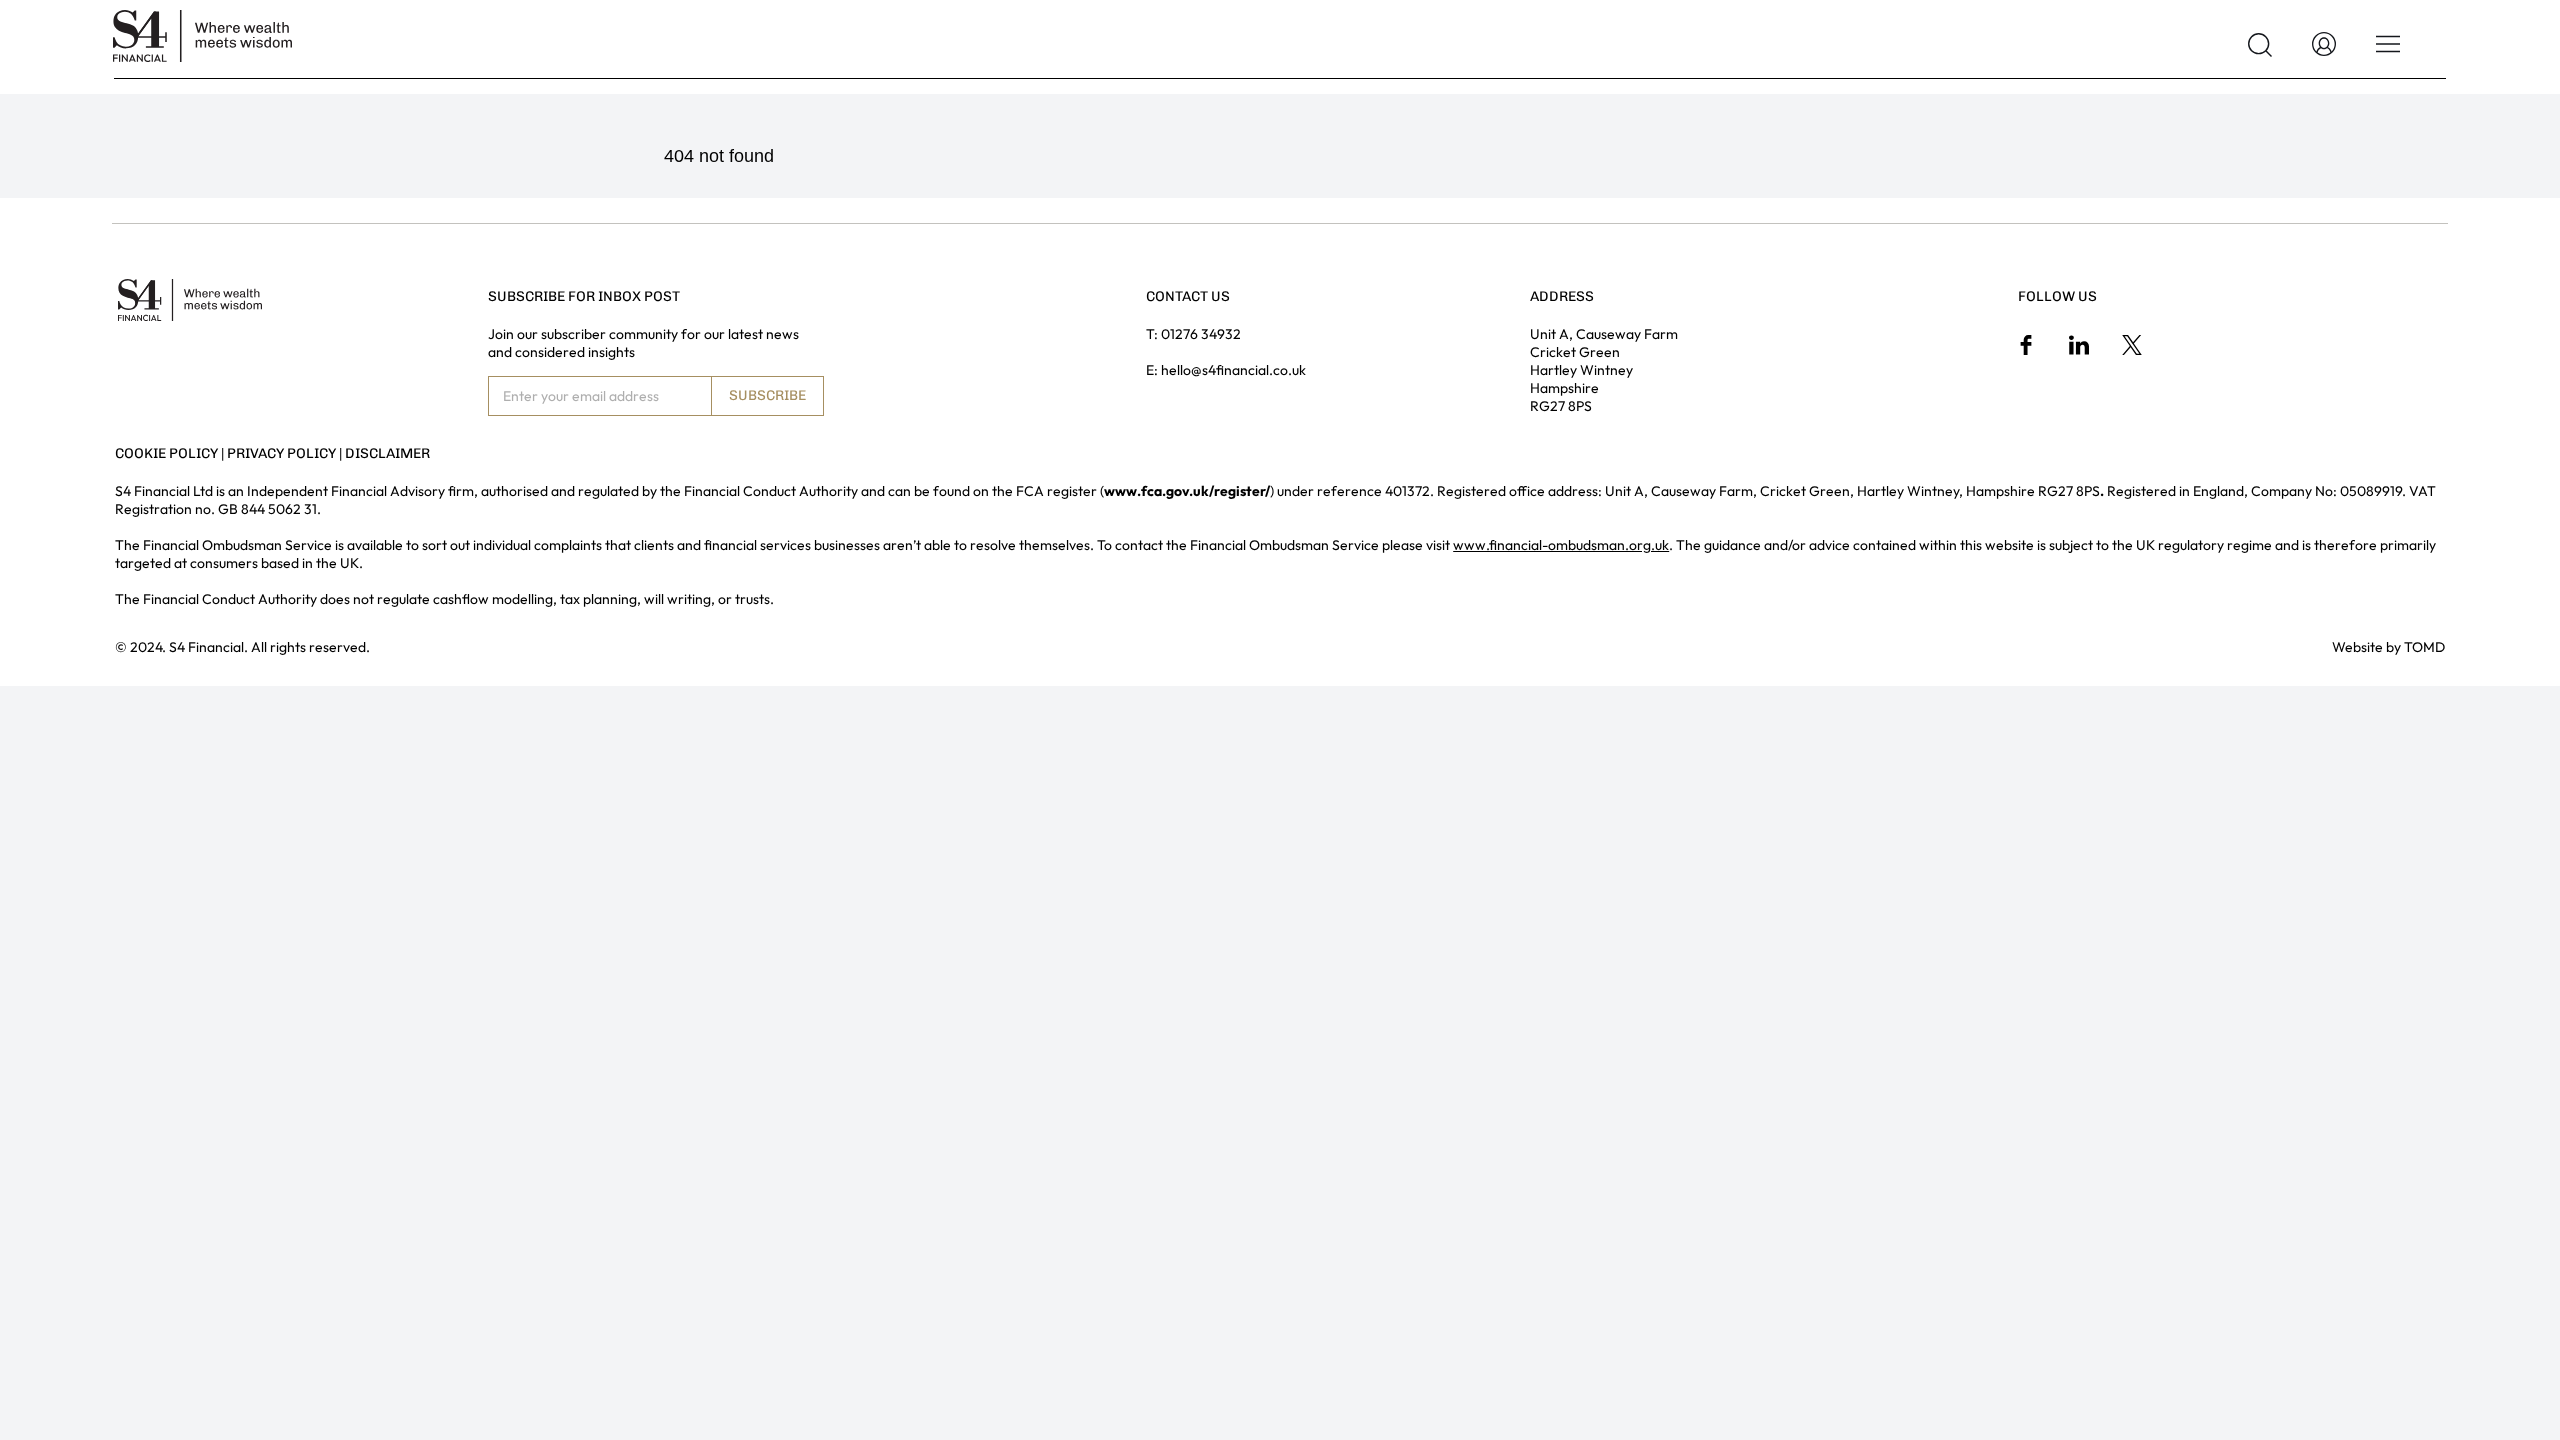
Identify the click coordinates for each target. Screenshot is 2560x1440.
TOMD (2424, 647)
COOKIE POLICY (166, 453)
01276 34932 (1201, 334)
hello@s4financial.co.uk (1233, 370)
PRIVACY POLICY (281, 453)
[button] (2260, 45)
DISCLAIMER (387, 453)
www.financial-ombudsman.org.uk (1561, 545)
